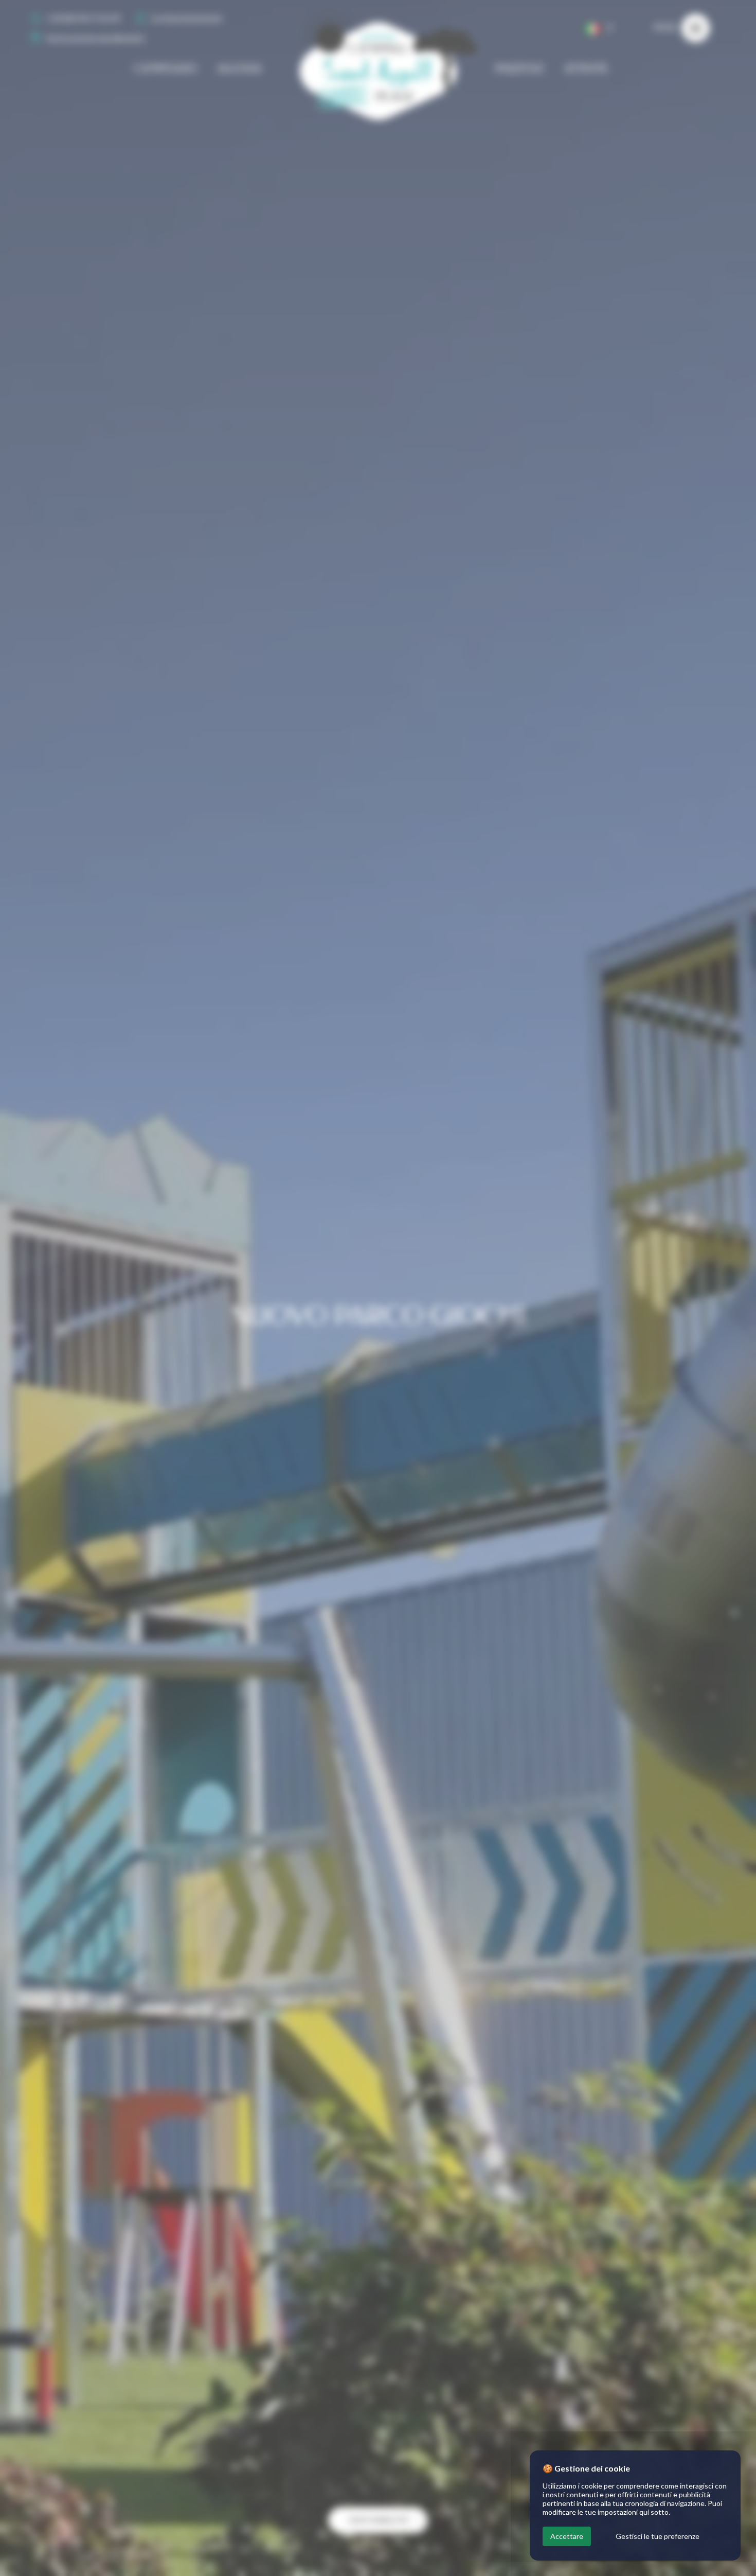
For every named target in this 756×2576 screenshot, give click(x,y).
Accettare (567, 2536)
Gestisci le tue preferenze (658, 2536)
